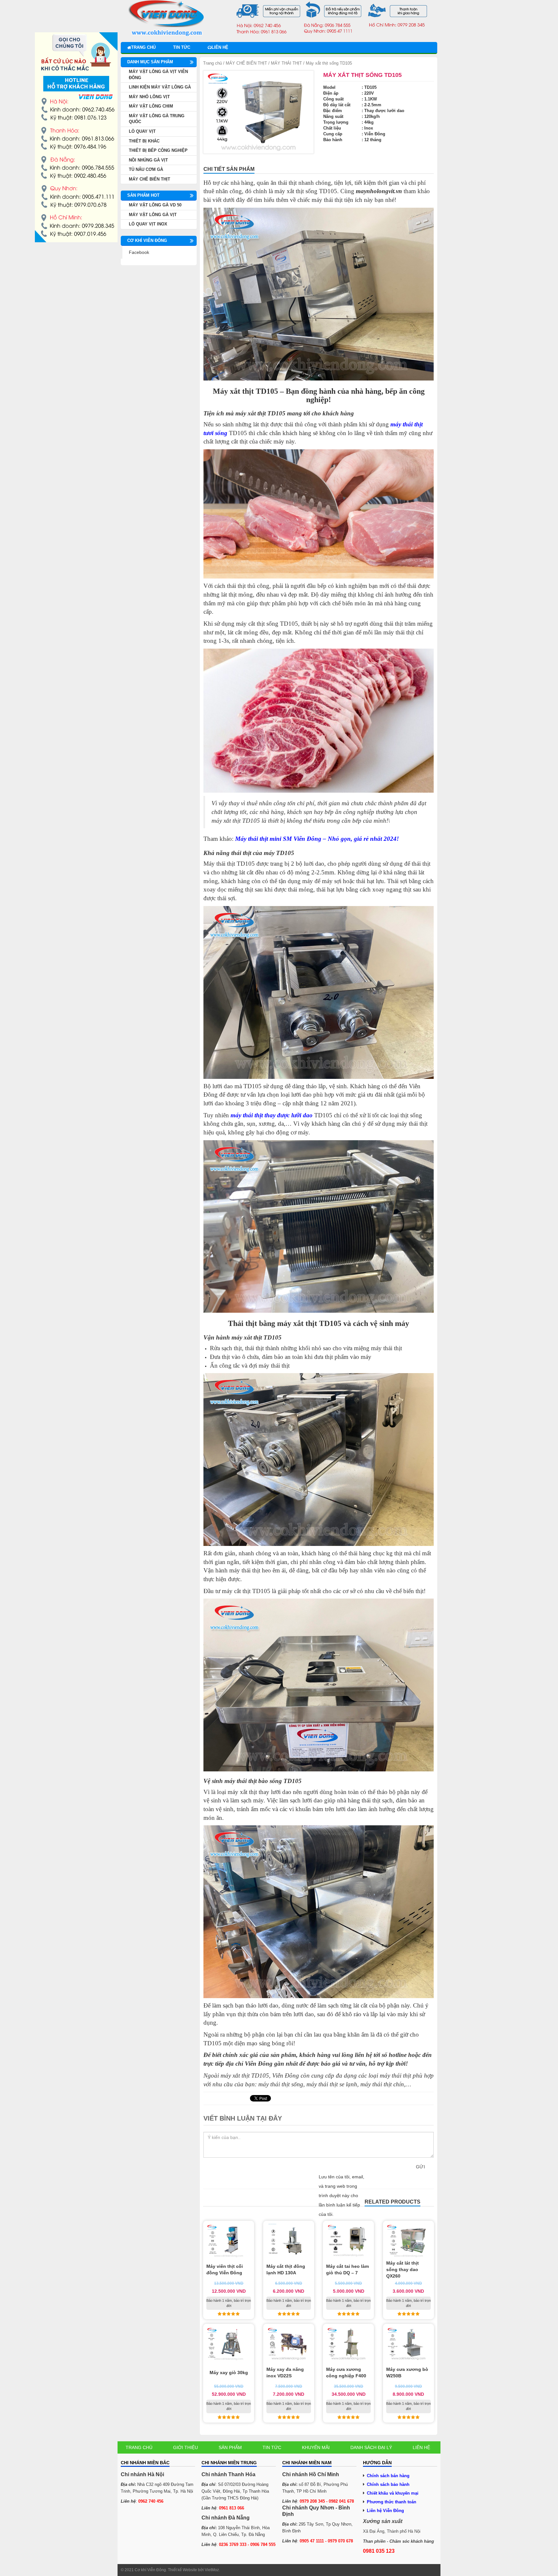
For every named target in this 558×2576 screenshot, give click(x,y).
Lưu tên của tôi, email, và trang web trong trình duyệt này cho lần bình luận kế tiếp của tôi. (341, 2195)
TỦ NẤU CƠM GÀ (146, 169)
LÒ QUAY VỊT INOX (148, 224)
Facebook (139, 252)
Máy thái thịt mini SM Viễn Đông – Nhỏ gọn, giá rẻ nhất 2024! (317, 839)
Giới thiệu (186, 2447)
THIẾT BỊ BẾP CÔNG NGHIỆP (158, 150)
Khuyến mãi (316, 2447)
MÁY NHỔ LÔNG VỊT (149, 97)
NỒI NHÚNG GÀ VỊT (148, 160)
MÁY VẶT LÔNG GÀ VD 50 (155, 205)
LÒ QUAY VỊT (142, 131)
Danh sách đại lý (371, 2447)
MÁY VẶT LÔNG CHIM (151, 106)
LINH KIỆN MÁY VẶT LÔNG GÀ (160, 87)
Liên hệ (220, 47)
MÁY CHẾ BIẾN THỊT (246, 63)
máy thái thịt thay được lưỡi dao (272, 1115)
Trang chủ (143, 47)
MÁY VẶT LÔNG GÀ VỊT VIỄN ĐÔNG (158, 75)
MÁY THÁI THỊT (286, 63)
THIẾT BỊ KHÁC (144, 141)
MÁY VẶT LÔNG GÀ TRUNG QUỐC (157, 119)
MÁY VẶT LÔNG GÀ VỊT (153, 215)
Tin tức (182, 47)
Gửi (420, 2167)
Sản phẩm (230, 2447)
